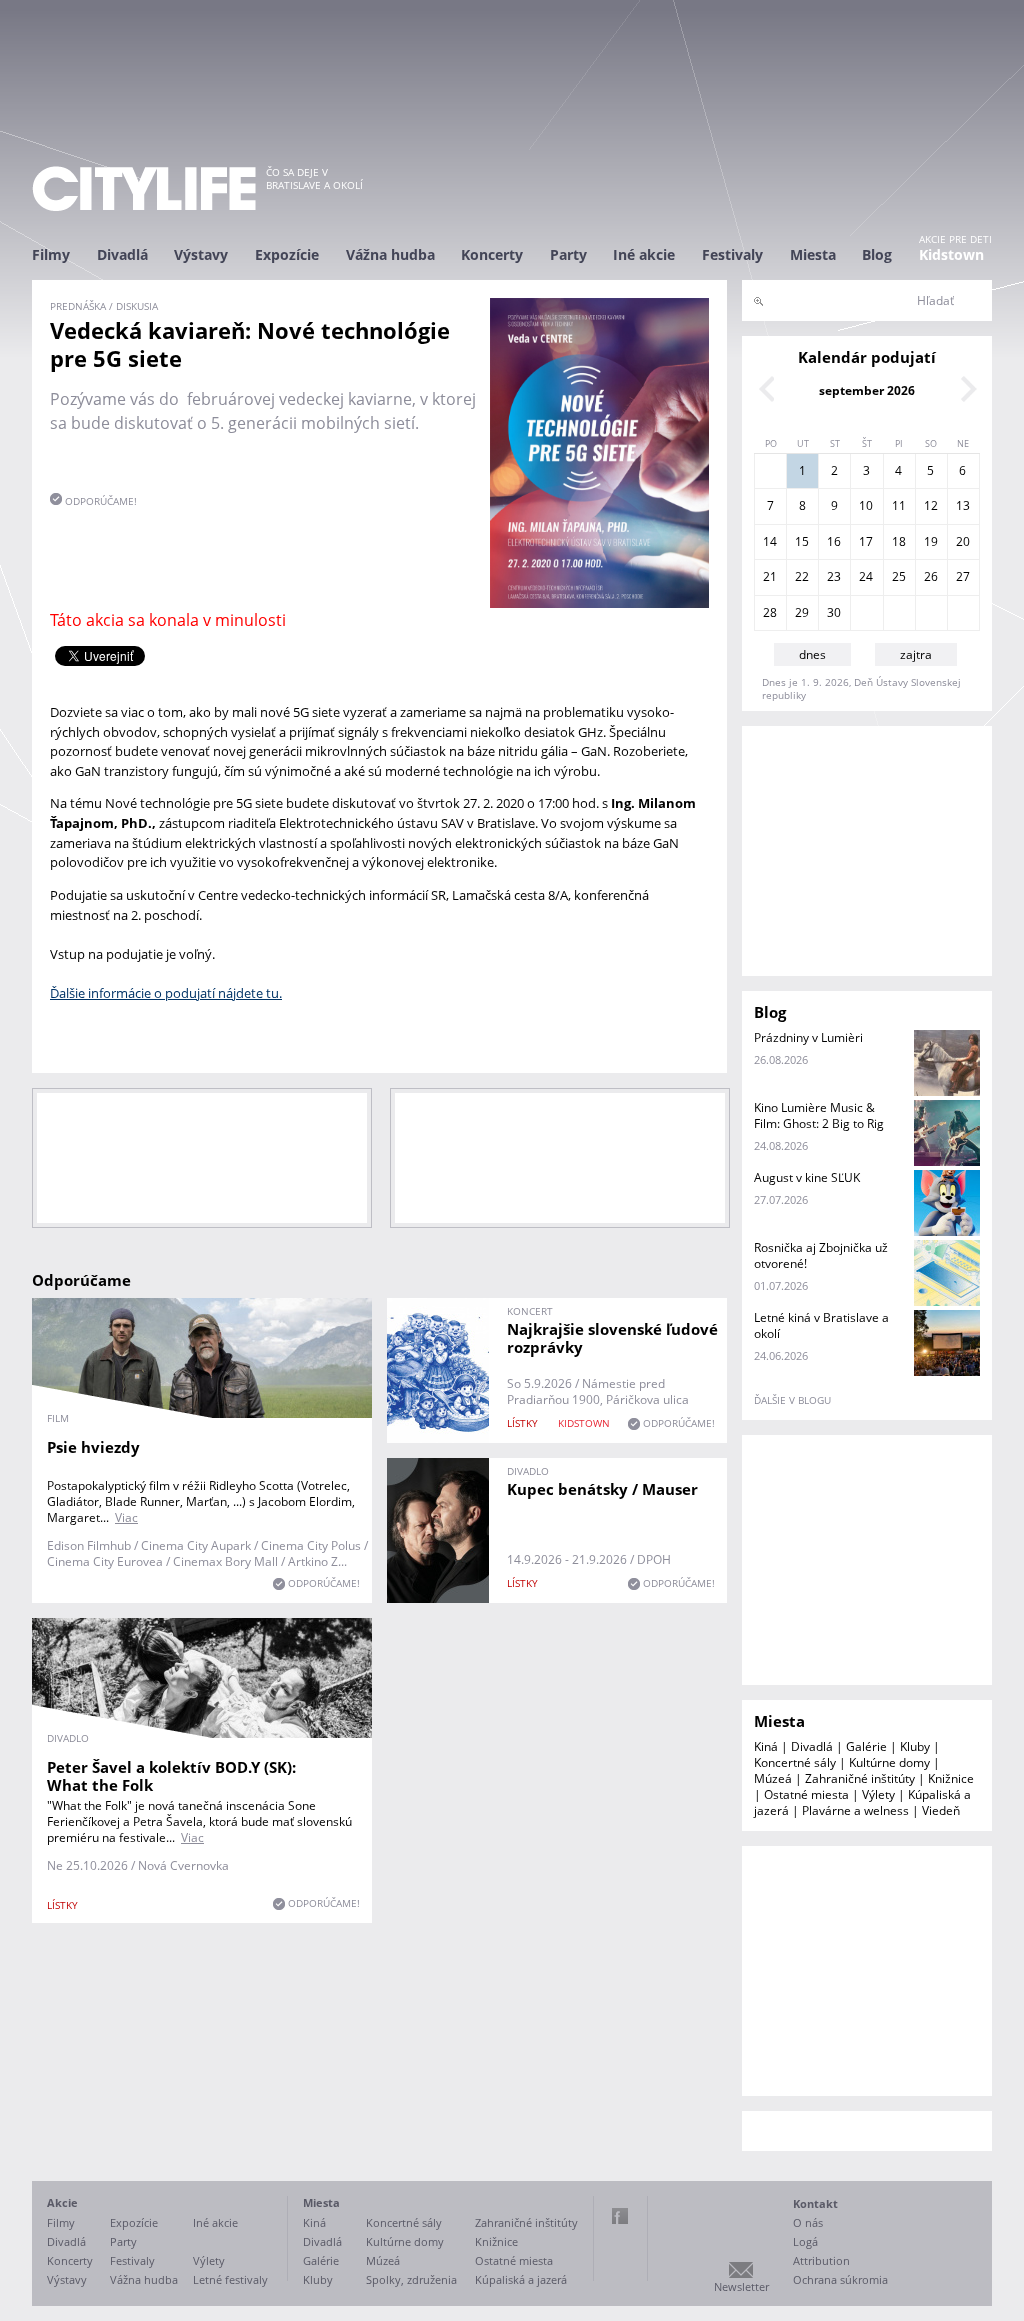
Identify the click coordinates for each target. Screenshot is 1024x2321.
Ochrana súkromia (840, 2279)
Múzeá (773, 1778)
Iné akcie (644, 254)
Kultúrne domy (889, 1762)
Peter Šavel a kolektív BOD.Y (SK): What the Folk (171, 1776)
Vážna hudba (390, 254)
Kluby (915, 1746)
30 (834, 612)
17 (866, 541)
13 (963, 505)
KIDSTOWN (584, 1423)
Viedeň (941, 1810)
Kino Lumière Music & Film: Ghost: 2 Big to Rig (819, 1115)
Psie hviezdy (93, 1447)
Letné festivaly (230, 2279)
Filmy (51, 254)
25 (899, 576)
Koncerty (492, 254)
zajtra (916, 654)
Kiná (766, 1746)
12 (931, 505)
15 (802, 541)
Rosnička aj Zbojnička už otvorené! (821, 1255)
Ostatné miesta (806, 1794)
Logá (805, 2241)
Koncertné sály (795, 1762)
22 (802, 576)
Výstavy (201, 254)
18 (899, 541)
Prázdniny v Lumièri (808, 1037)
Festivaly (732, 254)
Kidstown (951, 254)
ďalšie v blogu (792, 1400)
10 (866, 505)
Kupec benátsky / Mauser (602, 1489)
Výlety (878, 1794)
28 (770, 612)
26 (931, 576)
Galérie (866, 1746)
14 (770, 541)
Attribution (821, 2260)
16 (834, 541)
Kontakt (815, 2203)
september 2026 (867, 390)
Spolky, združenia (411, 2279)
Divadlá (122, 254)
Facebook (620, 2216)
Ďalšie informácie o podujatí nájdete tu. (166, 993)
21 (770, 576)
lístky (522, 1423)
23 (834, 576)
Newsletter (741, 2286)
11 (899, 505)
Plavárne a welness (855, 1810)
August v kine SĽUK (807, 1177)
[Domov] (144, 188)
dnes (812, 654)
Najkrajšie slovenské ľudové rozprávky (612, 1338)
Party (568, 254)
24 (866, 576)
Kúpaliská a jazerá (521, 2279)
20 (963, 541)
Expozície (287, 254)
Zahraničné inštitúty (860, 1778)
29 (802, 612)
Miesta (813, 254)
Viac (126, 1517)
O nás (808, 2222)
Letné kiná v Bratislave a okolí (821, 1325)
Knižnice (951, 1778)
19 (931, 541)
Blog (877, 254)
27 (963, 576)
